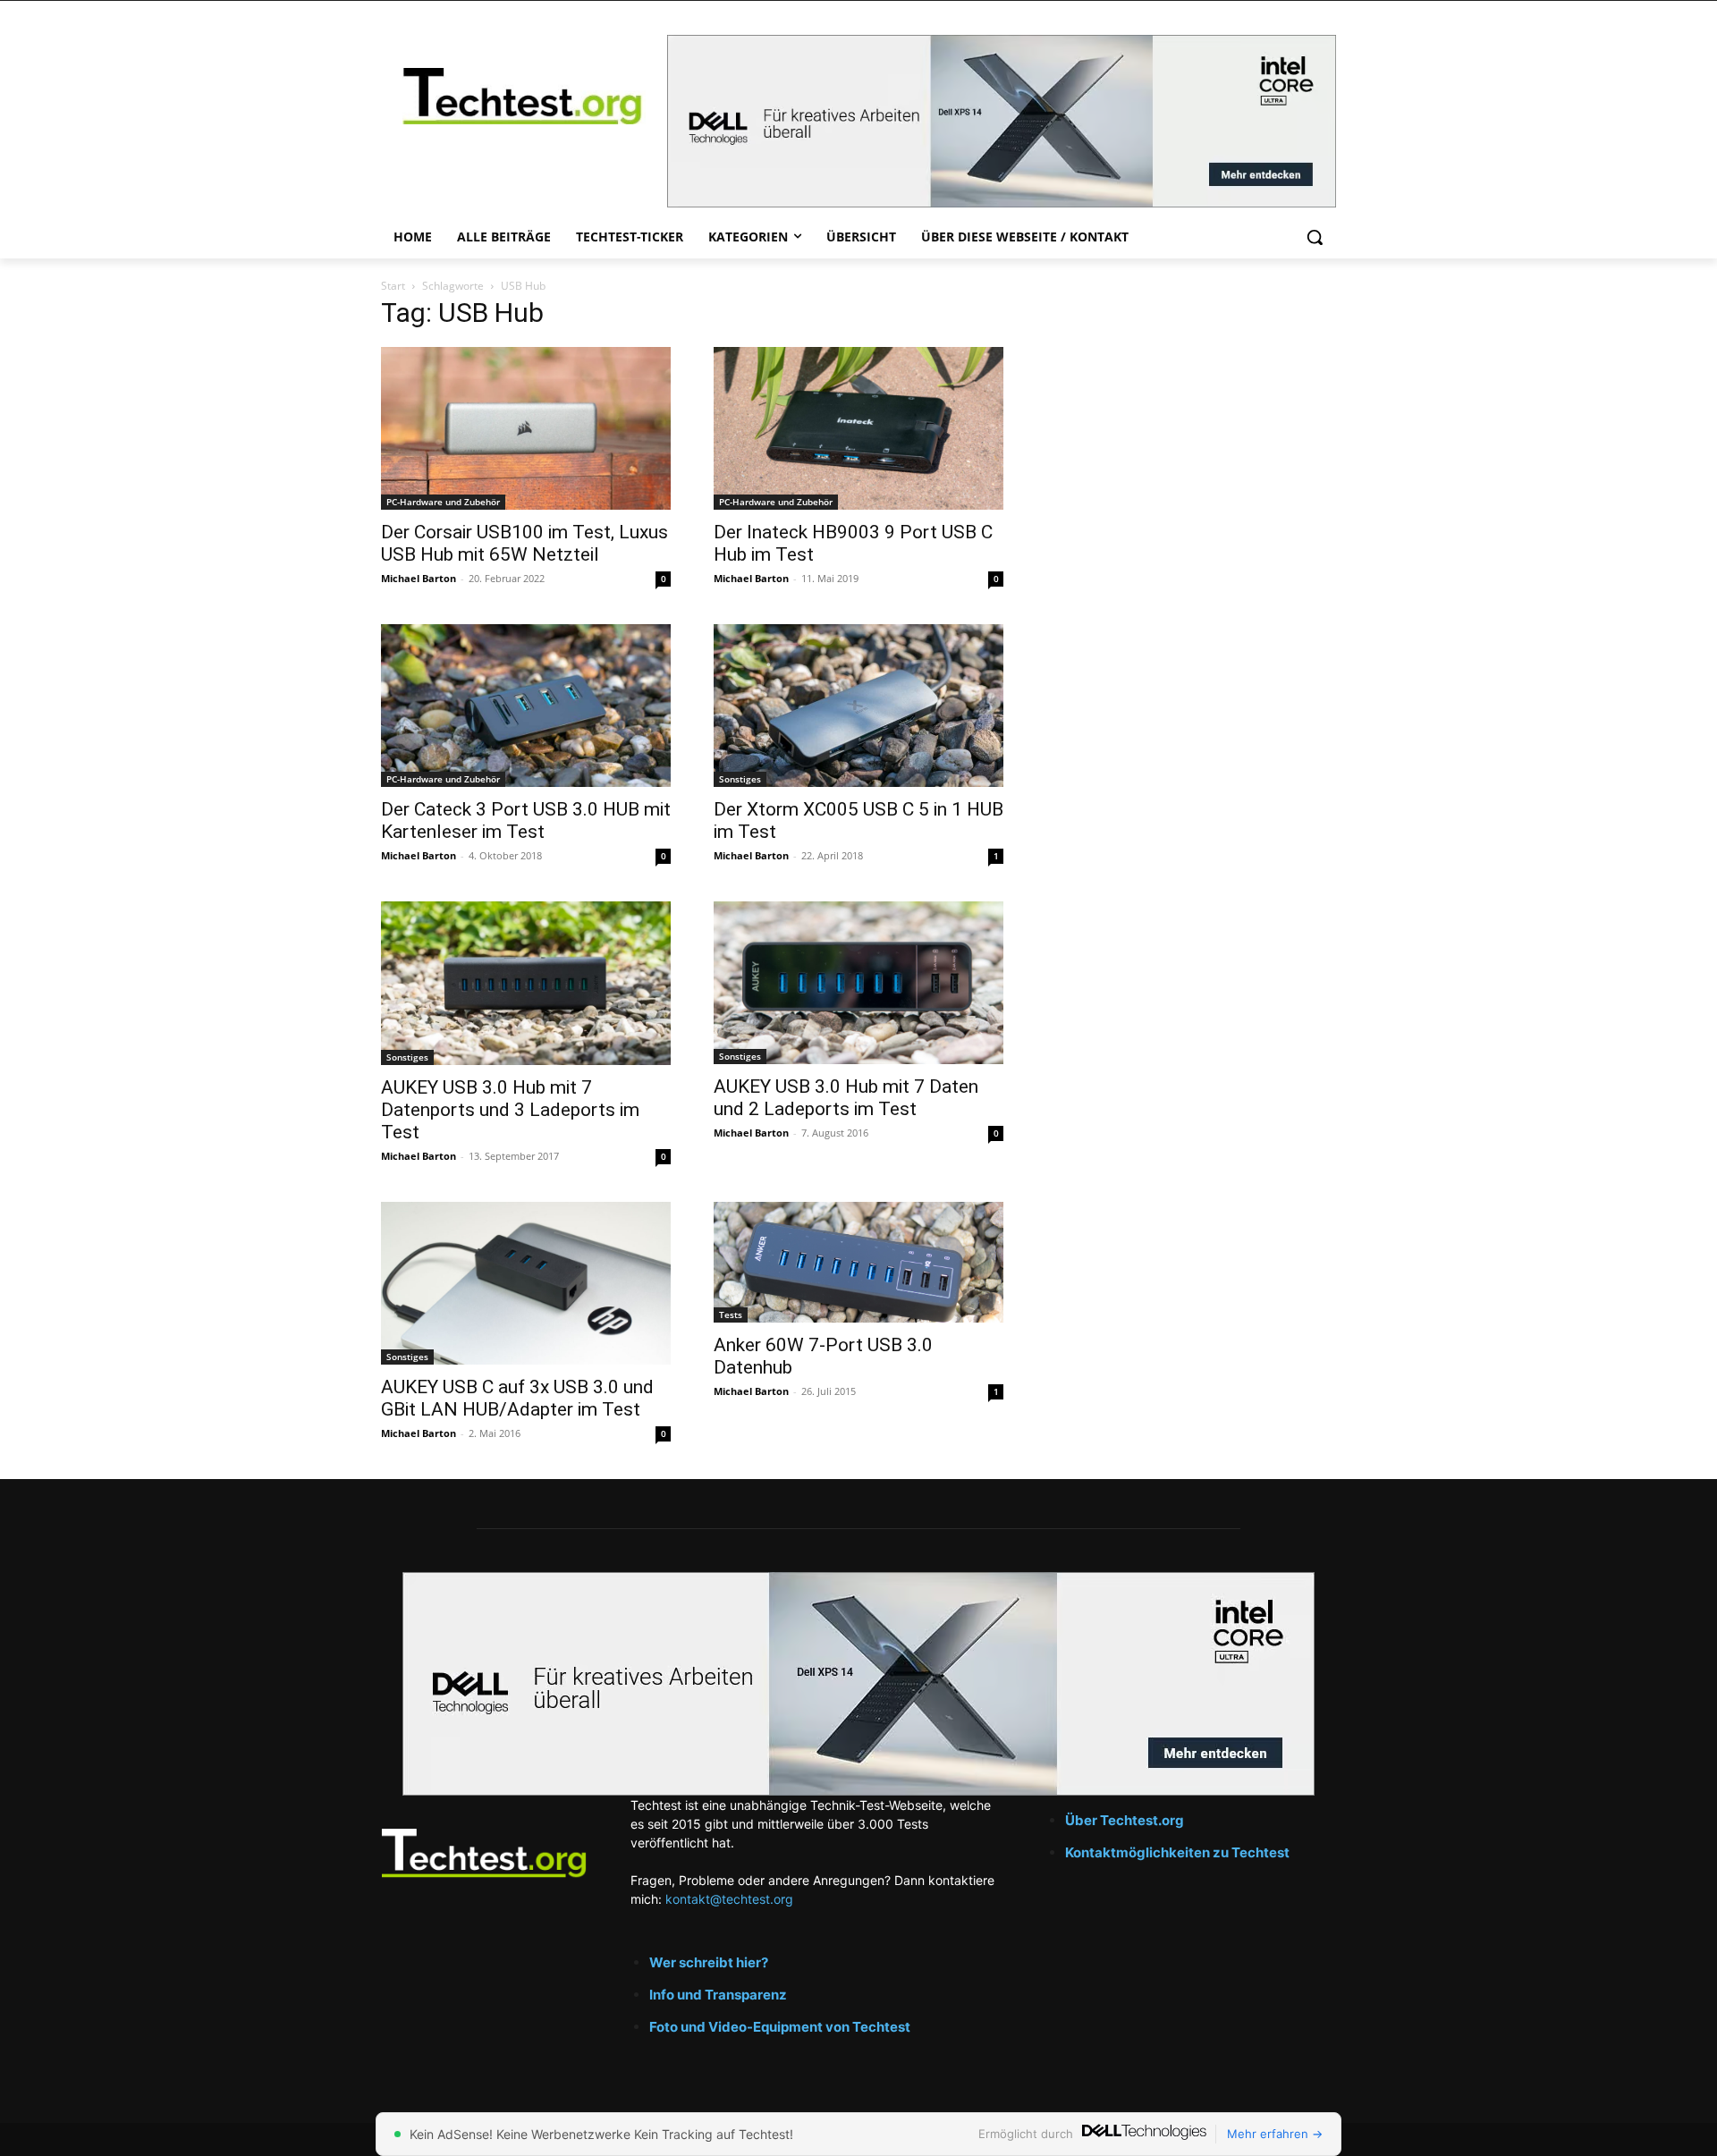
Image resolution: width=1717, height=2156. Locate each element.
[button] (1315, 237)
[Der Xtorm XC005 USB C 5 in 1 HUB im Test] (858, 706)
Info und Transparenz (718, 1995)
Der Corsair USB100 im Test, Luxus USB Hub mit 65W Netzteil (524, 543)
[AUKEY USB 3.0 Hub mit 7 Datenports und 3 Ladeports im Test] (526, 983)
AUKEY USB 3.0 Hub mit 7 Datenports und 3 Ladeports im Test (510, 1110)
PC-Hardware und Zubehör (443, 502)
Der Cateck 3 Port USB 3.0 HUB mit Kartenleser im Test (526, 820)
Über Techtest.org (1125, 1820)
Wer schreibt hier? (709, 1962)
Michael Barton (419, 578)
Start (393, 286)
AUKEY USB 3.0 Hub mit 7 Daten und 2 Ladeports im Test (846, 1098)
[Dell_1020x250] (858, 1684)
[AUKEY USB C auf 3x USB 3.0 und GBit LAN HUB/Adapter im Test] (526, 1283)
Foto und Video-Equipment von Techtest (780, 2027)
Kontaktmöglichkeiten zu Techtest (1179, 1852)
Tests (731, 1315)
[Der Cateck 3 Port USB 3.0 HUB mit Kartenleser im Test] (526, 706)
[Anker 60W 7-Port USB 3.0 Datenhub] (858, 1262)
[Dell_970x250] (1002, 121)
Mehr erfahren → (1275, 2134)
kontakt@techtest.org (729, 1899)
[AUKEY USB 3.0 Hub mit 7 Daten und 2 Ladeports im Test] (858, 983)
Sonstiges (740, 779)
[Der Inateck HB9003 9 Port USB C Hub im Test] (858, 428)
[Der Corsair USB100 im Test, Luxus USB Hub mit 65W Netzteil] (526, 428)
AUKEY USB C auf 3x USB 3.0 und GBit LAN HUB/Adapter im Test (517, 1398)
